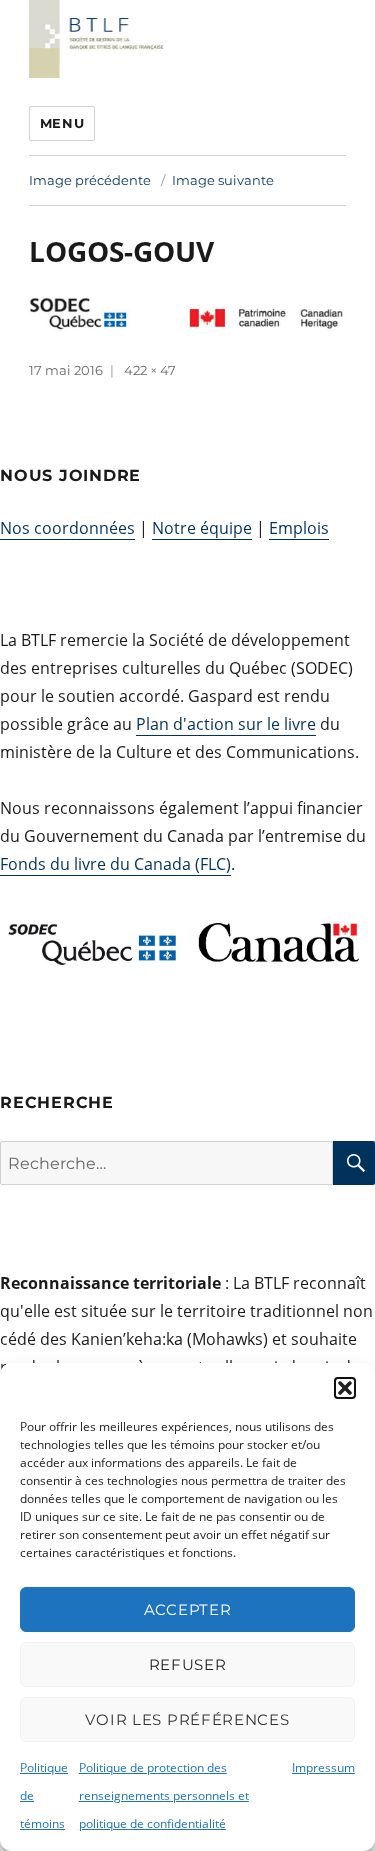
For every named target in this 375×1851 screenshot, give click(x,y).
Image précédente (90, 180)
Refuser (188, 1664)
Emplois (299, 528)
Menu (62, 123)
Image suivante (223, 180)
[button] (345, 1388)
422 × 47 (150, 370)
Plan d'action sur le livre (226, 724)
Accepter (188, 1609)
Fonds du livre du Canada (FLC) (115, 864)
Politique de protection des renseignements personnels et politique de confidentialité (164, 1795)
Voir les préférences (187, 1719)
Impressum (323, 1767)
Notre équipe (202, 528)
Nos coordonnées (67, 528)
